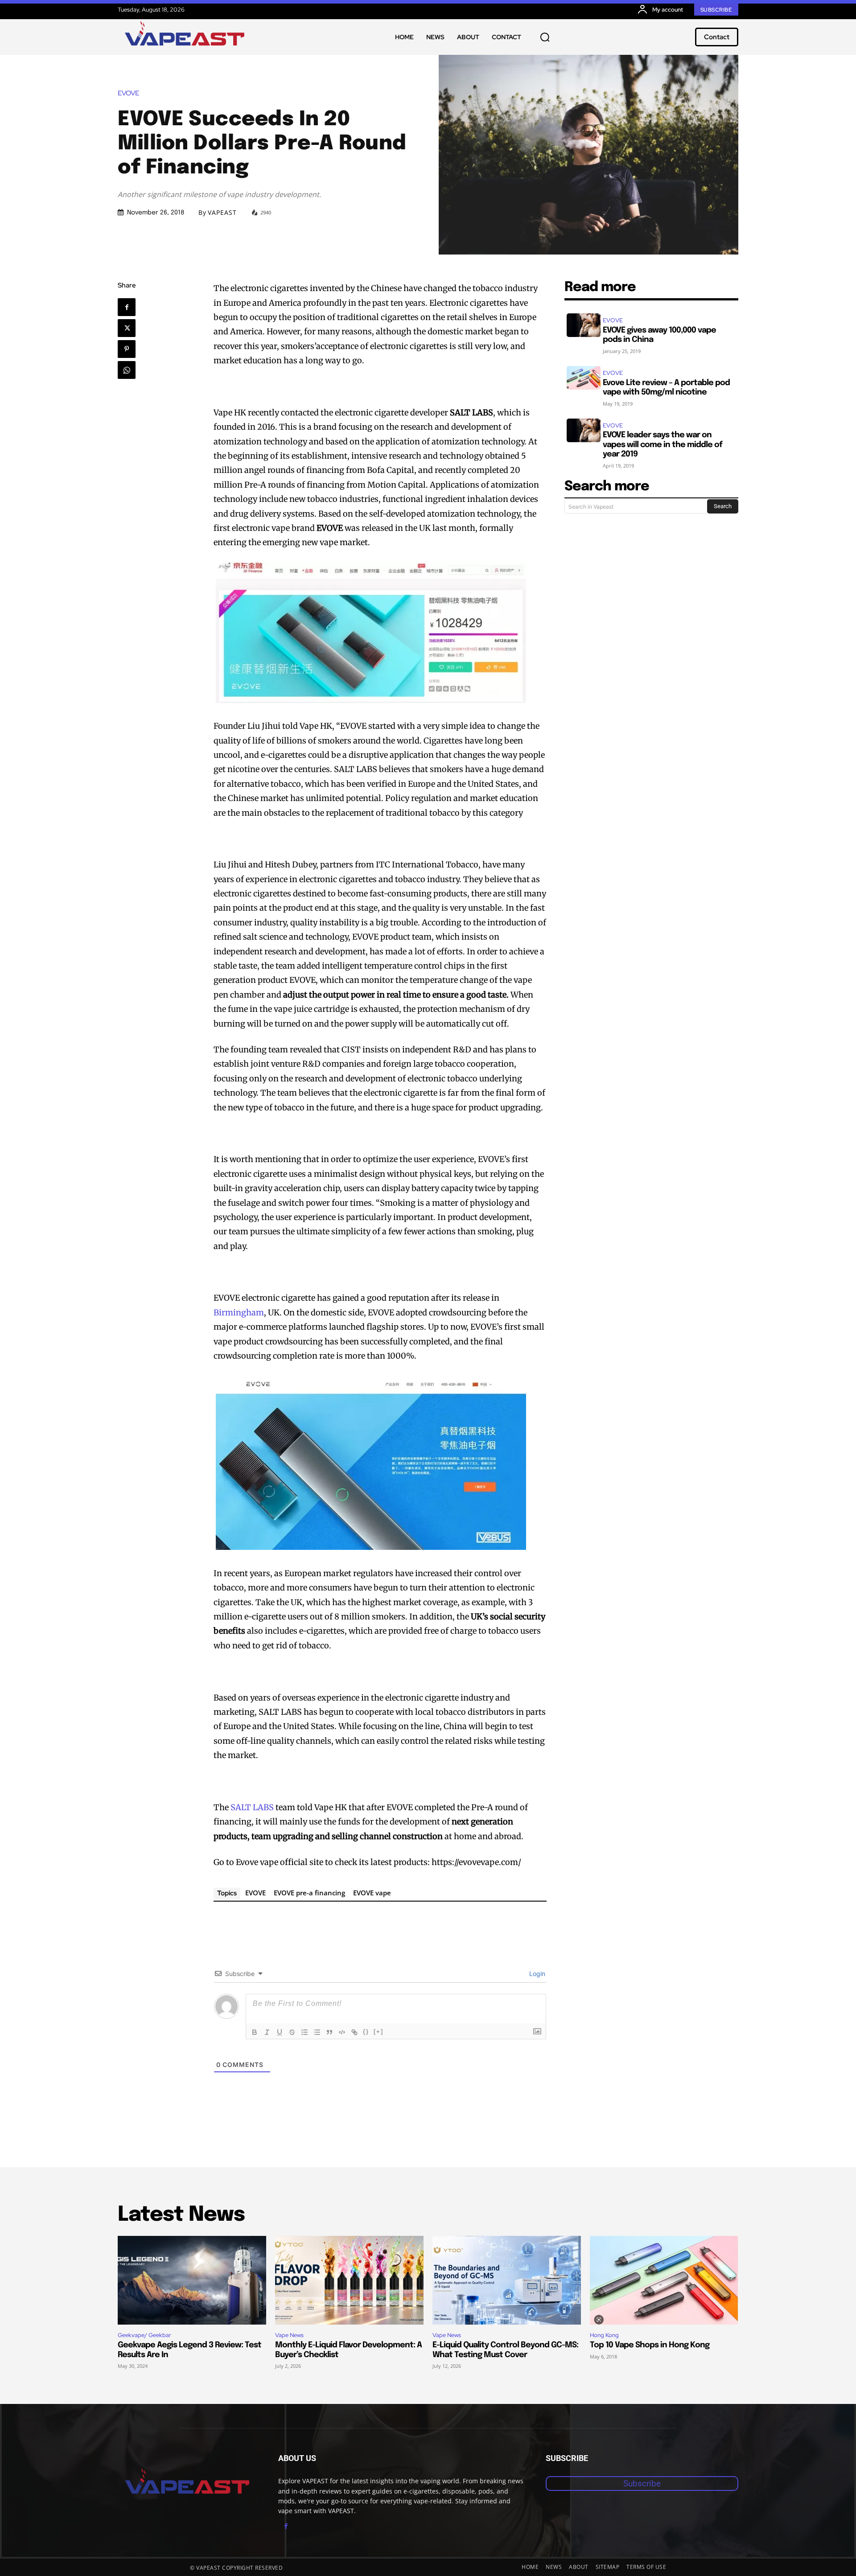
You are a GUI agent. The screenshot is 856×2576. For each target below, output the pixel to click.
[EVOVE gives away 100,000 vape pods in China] (584, 325)
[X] (127, 328)
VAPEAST (222, 213)
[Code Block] (342, 2032)
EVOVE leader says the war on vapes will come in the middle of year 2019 (663, 445)
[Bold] (255, 2032)
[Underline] (280, 2032)
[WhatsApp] (127, 370)
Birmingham (239, 1313)
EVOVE (128, 93)
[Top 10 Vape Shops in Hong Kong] (664, 2280)
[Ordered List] (305, 2032)
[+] (379, 2032)
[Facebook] (127, 307)
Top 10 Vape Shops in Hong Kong (650, 2345)
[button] (545, 37)
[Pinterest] (127, 349)
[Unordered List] (317, 2032)
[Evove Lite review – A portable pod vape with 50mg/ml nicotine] (584, 378)
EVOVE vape (372, 1893)
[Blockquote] (329, 2032)
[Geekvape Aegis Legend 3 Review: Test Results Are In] (192, 2280)
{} (366, 2032)
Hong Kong (604, 2335)
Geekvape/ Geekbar (144, 2335)
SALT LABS (252, 1807)
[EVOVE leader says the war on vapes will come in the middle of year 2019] (584, 430)
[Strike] (292, 2032)
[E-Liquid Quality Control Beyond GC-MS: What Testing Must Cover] (507, 2280)
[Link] (354, 2032)
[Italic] (267, 2032)
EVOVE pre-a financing (309, 1893)
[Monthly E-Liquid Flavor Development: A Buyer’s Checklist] (349, 2280)
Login (536, 1974)
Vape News (289, 2335)
